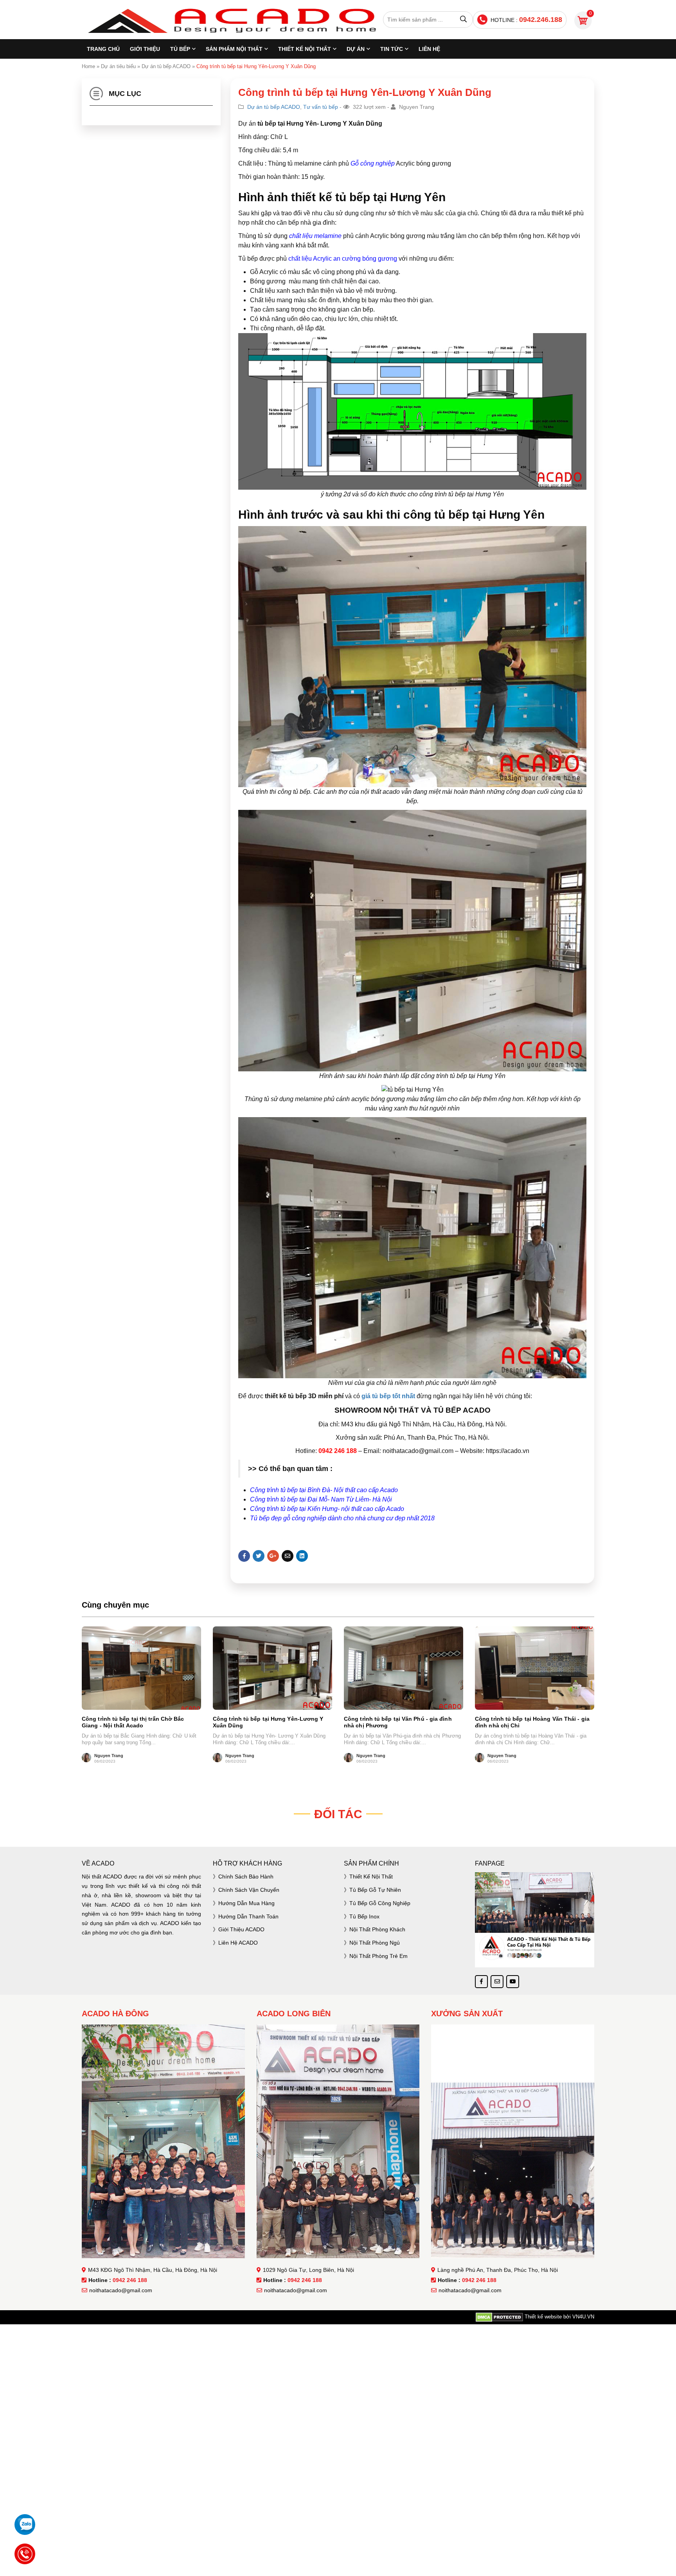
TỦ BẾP (180, 49)
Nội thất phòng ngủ (375, 1943)
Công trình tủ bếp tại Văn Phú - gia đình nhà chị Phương (398, 1722)
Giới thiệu (145, 49)
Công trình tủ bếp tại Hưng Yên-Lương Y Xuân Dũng (268, 1722)
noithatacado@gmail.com (121, 2290)
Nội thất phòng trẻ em (378, 1956)
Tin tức (392, 49)
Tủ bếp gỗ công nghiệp (380, 1903)
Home (88, 66)
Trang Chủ (103, 49)
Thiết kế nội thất (371, 1877)
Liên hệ (429, 49)
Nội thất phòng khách (377, 1929)
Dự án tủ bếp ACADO (166, 66)
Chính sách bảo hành (246, 1877)
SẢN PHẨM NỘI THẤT (234, 49)
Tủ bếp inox (364, 1916)
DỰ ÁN (356, 49)
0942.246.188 (541, 20)
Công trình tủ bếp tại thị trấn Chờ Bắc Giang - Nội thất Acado (133, 1722)
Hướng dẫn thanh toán (248, 1916)
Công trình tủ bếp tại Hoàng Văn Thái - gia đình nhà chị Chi (532, 1722)
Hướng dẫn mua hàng (246, 1903)
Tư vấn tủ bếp (321, 107)
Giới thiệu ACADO (241, 1929)
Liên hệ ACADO (238, 1943)
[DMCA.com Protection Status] (499, 2317)
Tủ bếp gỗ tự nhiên (375, 1890)
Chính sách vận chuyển (249, 1890)
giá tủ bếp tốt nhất (389, 1396)
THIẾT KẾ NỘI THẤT (305, 49)
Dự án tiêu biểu (118, 66)
